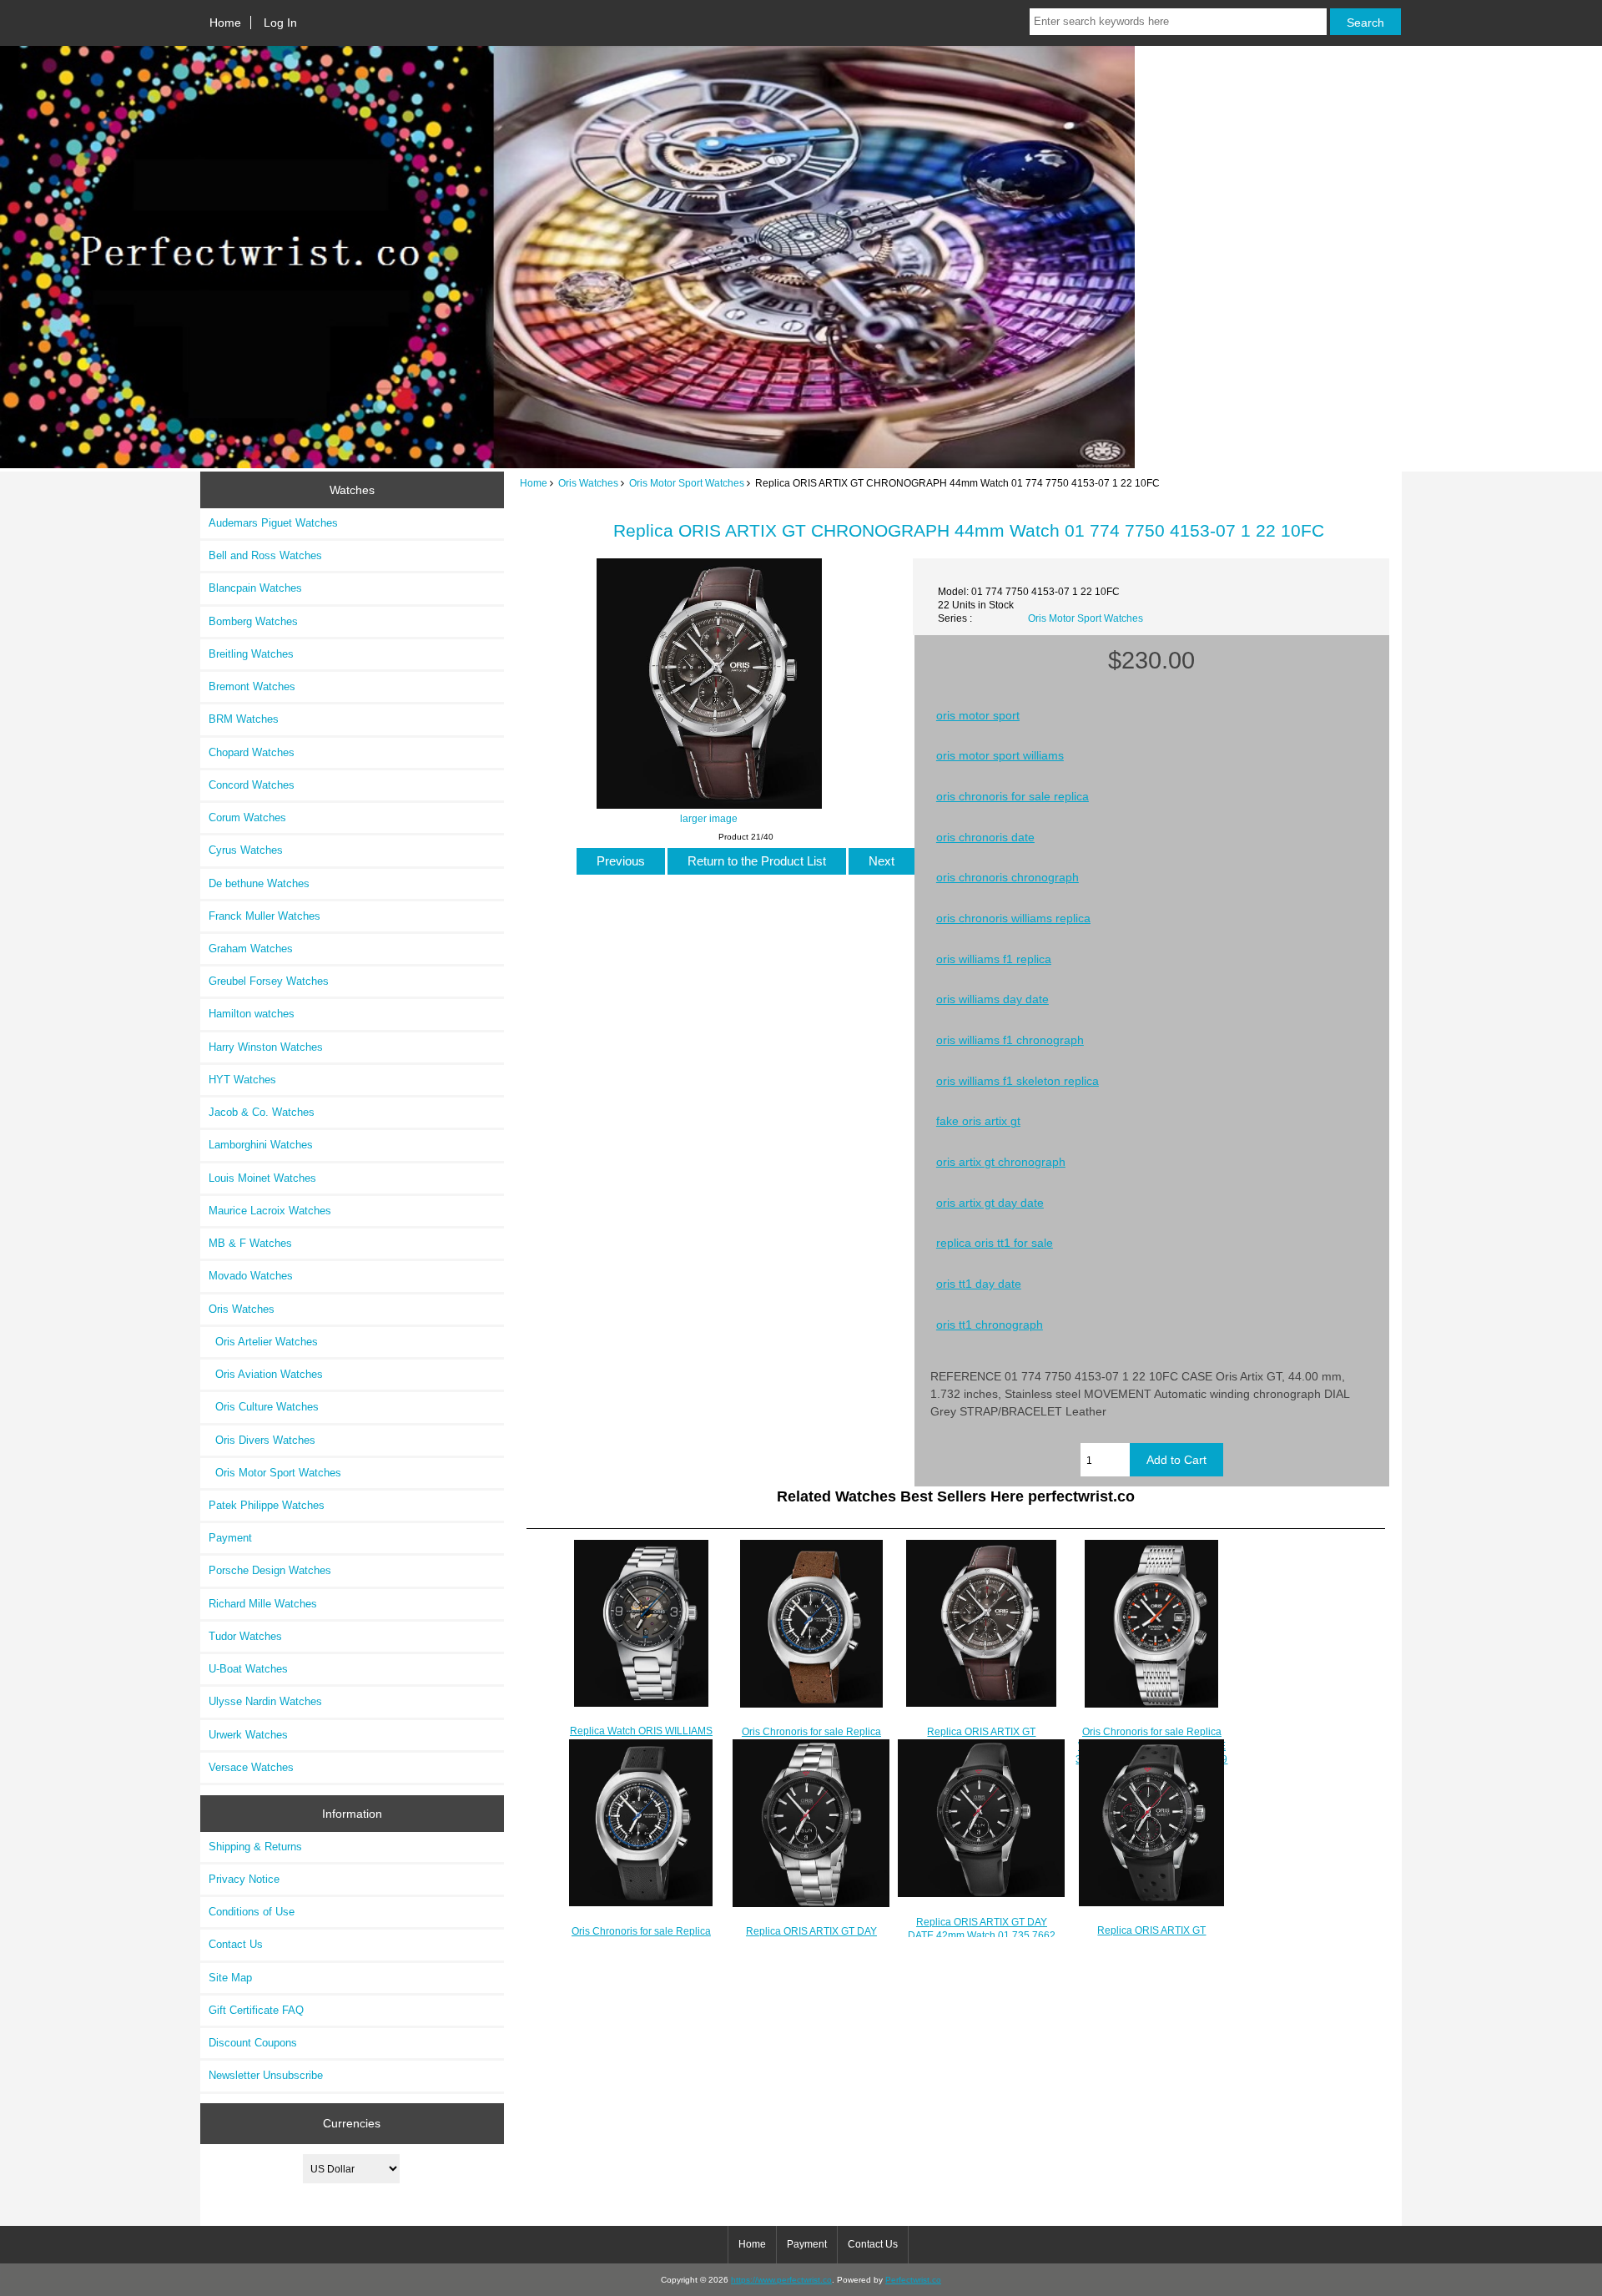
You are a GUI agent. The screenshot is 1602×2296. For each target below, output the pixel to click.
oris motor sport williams (1000, 755)
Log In (280, 23)
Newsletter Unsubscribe (266, 2075)
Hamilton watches (252, 1014)
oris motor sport (978, 715)
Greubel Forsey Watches (269, 981)
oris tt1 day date (979, 1284)
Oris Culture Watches (264, 1407)
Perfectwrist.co (913, 2280)
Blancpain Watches (255, 588)
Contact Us (236, 1944)
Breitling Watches (251, 654)
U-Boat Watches (248, 1669)
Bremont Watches (252, 686)
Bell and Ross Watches (265, 555)
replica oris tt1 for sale (995, 1243)
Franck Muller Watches (264, 916)
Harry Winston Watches (266, 1047)
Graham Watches (251, 949)
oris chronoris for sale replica (1013, 796)
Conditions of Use (252, 1912)
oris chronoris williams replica (1013, 918)
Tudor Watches (245, 1636)
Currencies (352, 2123)
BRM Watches (244, 719)
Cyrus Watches (246, 850)
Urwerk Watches (248, 1735)
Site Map (230, 1978)
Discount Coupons (253, 2043)
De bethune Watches (259, 883)
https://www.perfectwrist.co (781, 2280)
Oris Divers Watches (262, 1440)
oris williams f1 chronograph (1010, 1040)
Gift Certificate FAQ (256, 2010)
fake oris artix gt (978, 1121)
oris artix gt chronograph (1001, 1162)
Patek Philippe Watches (267, 1505)
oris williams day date (992, 999)
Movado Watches (251, 1276)
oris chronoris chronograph (1008, 877)
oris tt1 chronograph (990, 1325)
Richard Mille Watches (263, 1604)
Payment (230, 1538)
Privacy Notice (244, 1879)
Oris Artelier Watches (263, 1342)
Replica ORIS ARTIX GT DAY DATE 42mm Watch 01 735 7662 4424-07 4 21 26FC (982, 1935)
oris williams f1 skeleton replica (1018, 1081)
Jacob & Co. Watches (262, 1112)
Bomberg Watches (253, 621)
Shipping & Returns (255, 1847)
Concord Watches (252, 785)
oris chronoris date (985, 837)
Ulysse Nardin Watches (265, 1701)
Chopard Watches (252, 752)
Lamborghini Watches (261, 1145)
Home (225, 23)
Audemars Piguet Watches (273, 523)
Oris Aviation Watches (266, 1374)
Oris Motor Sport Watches (687, 483)
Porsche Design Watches (270, 1570)
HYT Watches (242, 1080)
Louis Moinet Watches (262, 1178)
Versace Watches (251, 1767)
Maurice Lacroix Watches (270, 1211)
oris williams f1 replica (994, 959)
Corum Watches (247, 817)
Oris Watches (588, 483)
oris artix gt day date (990, 1203)
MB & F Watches (250, 1243)
